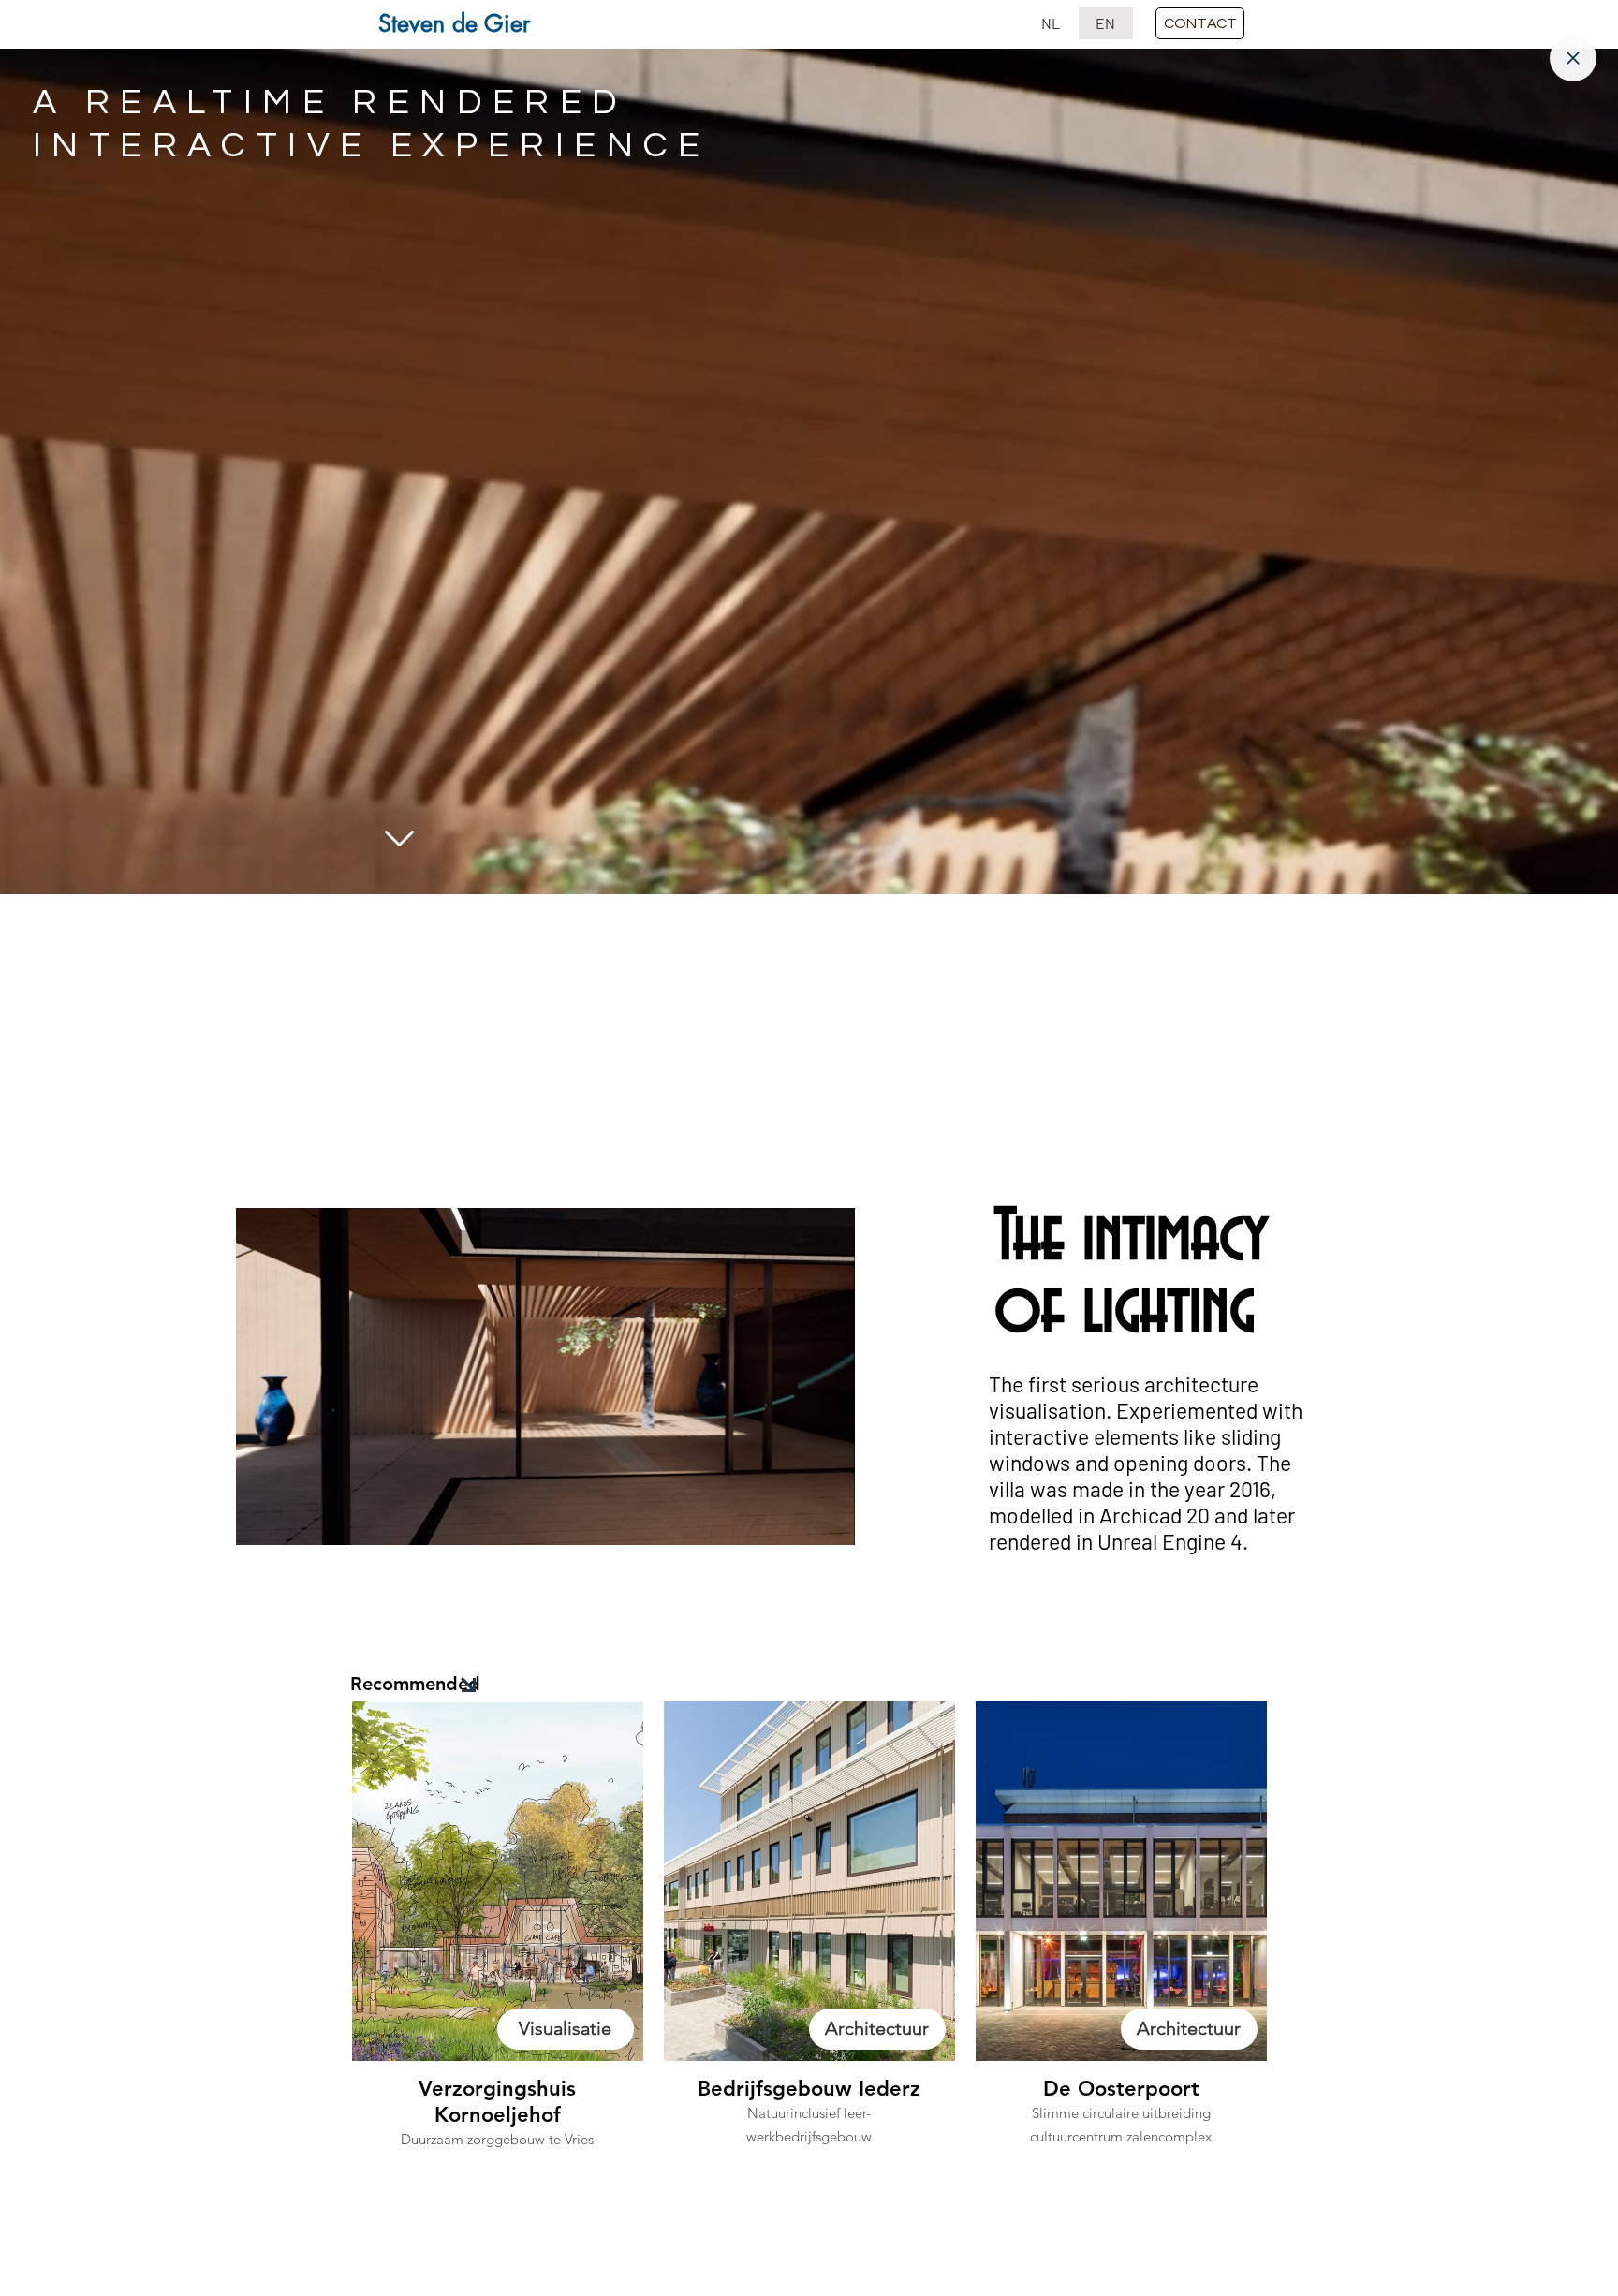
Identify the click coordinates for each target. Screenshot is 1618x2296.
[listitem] (498, 1975)
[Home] (1573, 58)
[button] (1200, 23)
